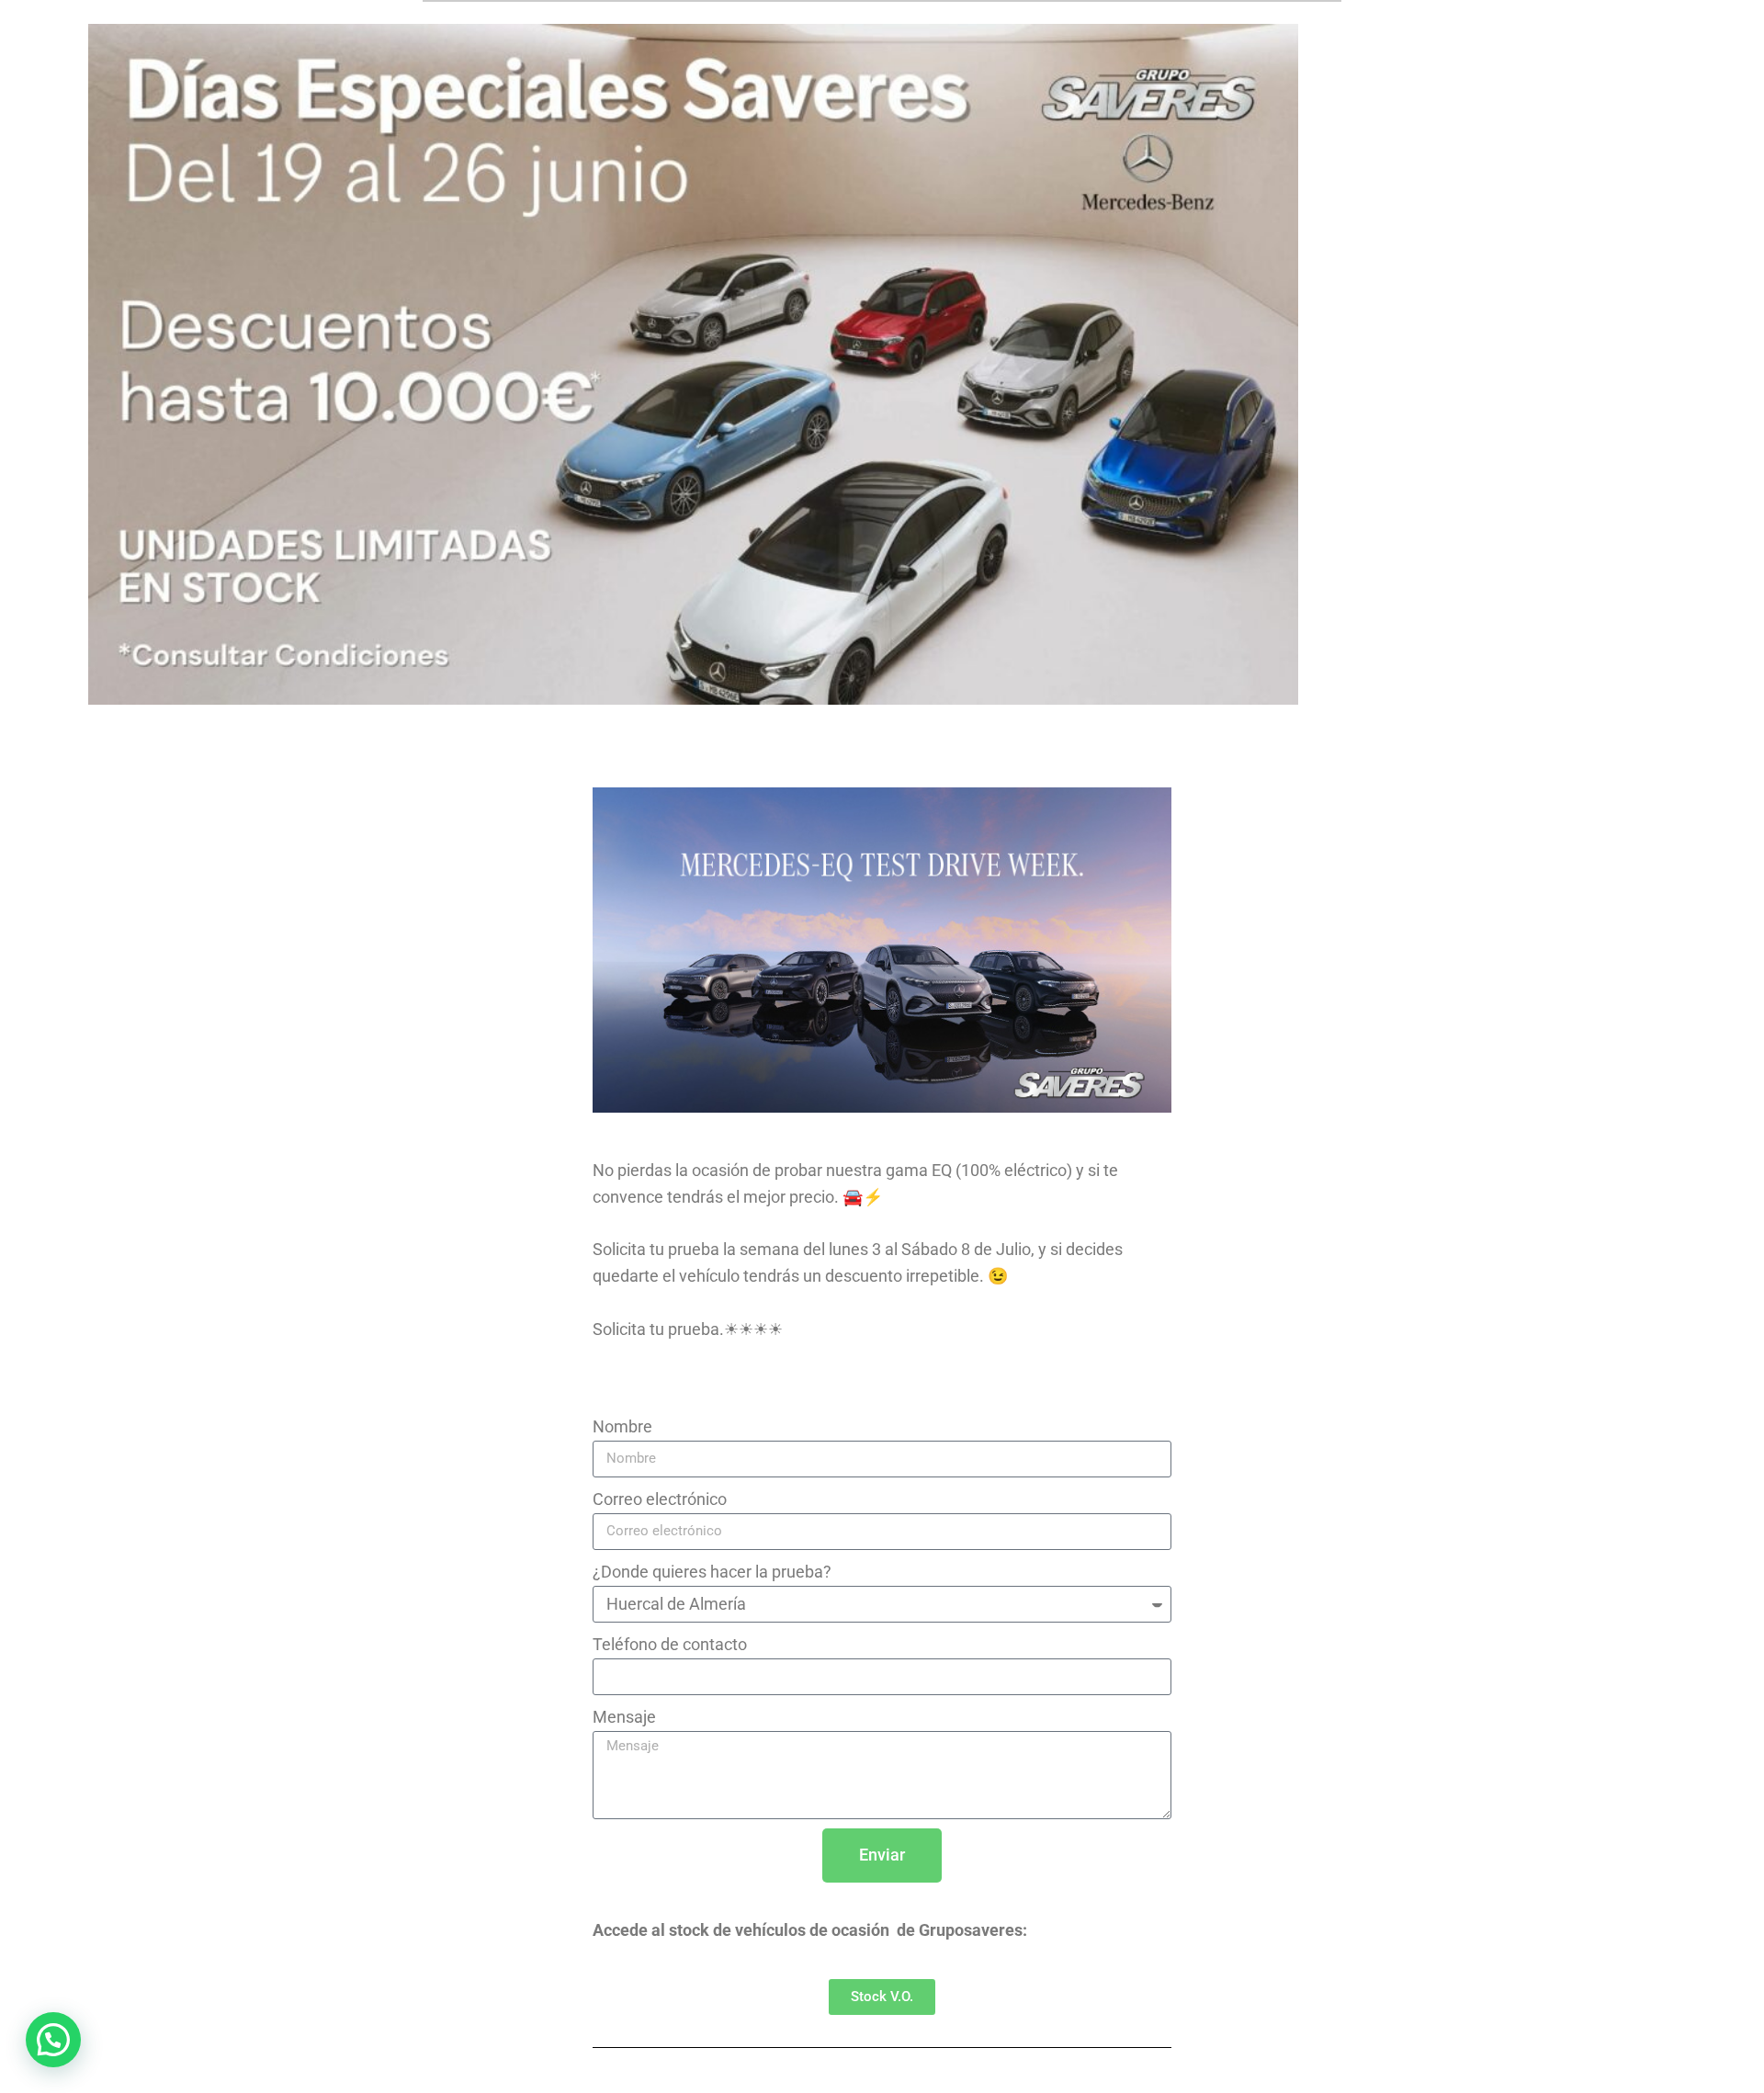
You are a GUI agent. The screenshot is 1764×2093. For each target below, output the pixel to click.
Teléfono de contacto (670, 1644)
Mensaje (624, 1717)
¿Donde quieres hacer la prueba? (712, 1572)
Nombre (622, 1426)
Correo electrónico (660, 1499)
